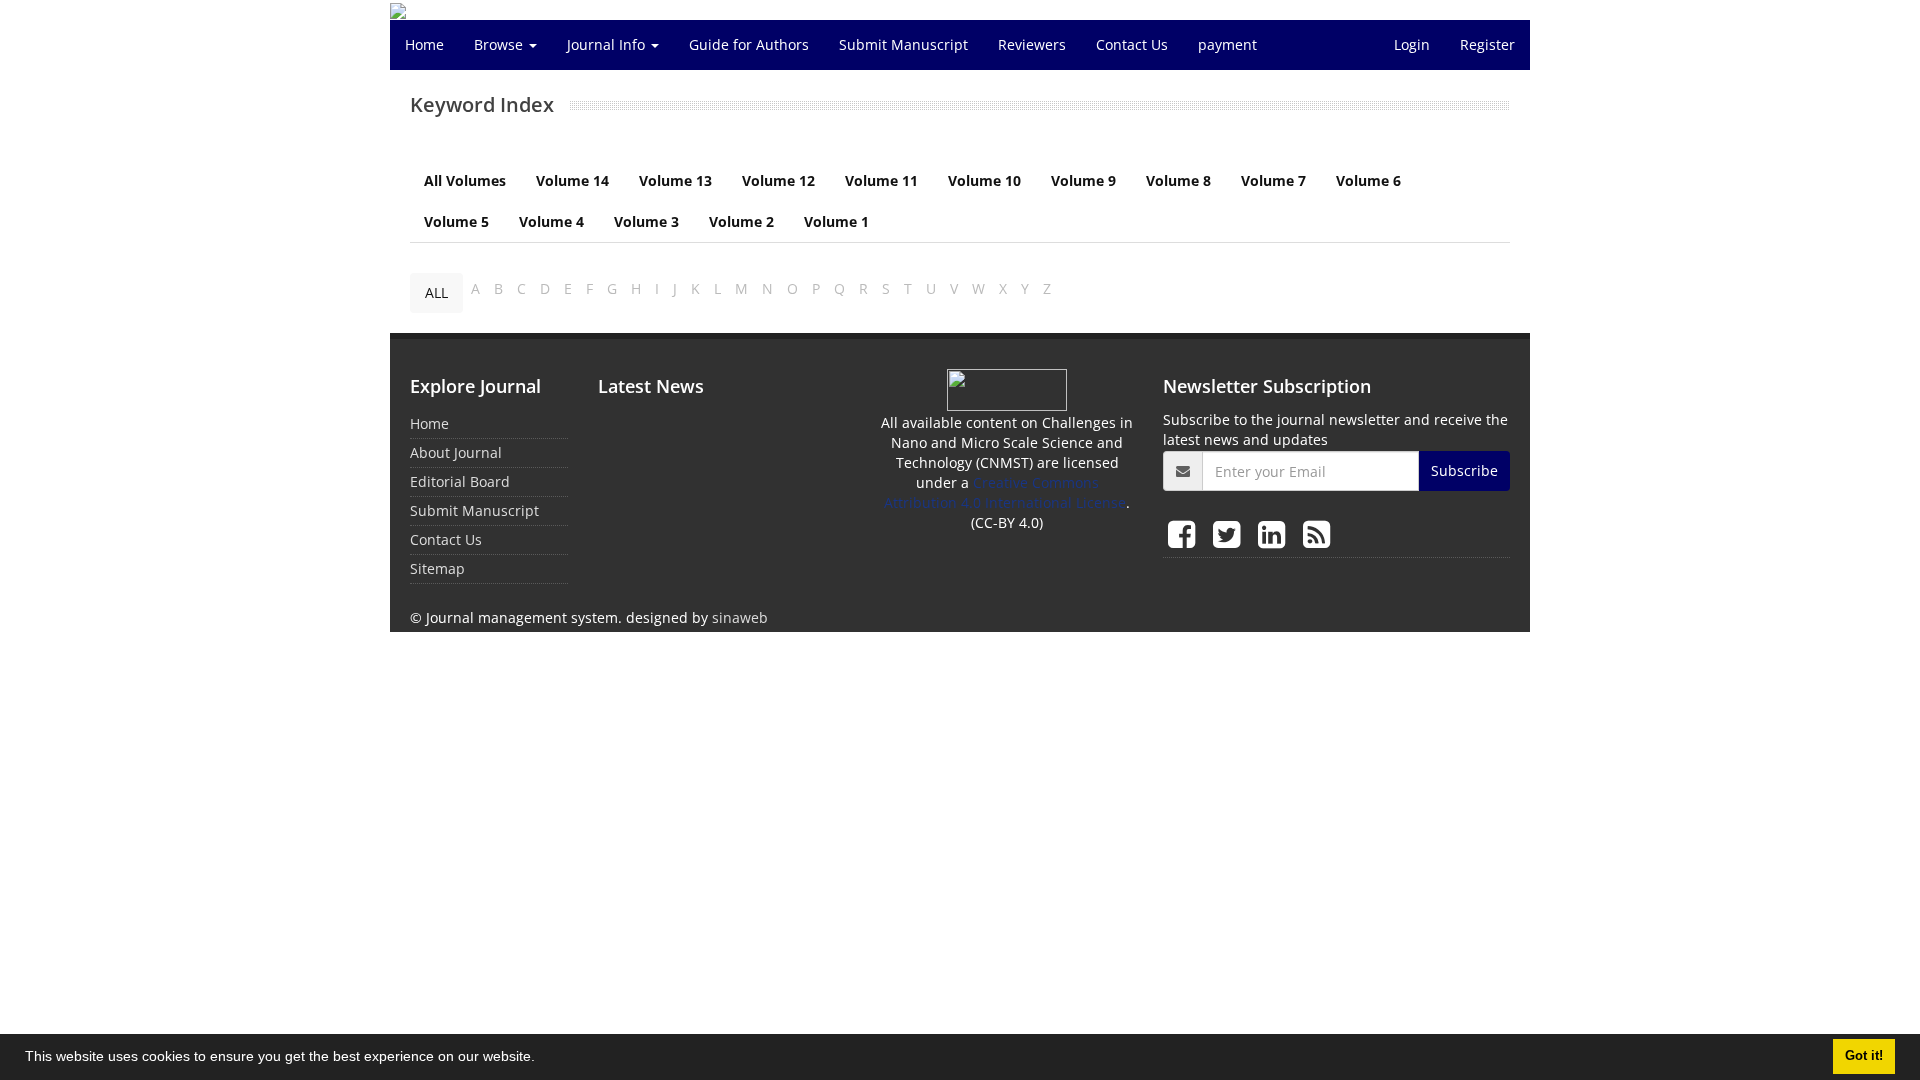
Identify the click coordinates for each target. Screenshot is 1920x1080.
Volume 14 (572, 180)
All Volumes (465, 180)
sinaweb (740, 617)
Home (424, 44)
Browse (500, 44)
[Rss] (1316, 533)
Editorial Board (460, 481)
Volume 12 (778, 180)
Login (1412, 44)
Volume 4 (551, 221)
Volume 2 (741, 221)
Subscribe (1464, 470)
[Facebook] (1185, 533)
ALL (436, 292)
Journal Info (608, 44)
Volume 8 (1178, 180)
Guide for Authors (749, 44)
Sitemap (437, 568)
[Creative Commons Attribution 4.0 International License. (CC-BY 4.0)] (1007, 388)
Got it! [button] (1864, 1056)
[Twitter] (1230, 533)
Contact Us (1132, 44)
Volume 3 (646, 221)
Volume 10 (984, 180)
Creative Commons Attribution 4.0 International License (1005, 492)
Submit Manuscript (903, 44)
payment (1227, 44)
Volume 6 (1368, 180)
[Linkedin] (1275, 533)
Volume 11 (881, 180)
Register (1487, 44)
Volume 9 (1083, 180)
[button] (542, 1059)
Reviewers (1032, 44)
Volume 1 (836, 221)
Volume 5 (456, 221)
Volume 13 (675, 180)
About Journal (456, 452)
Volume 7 (1273, 180)
